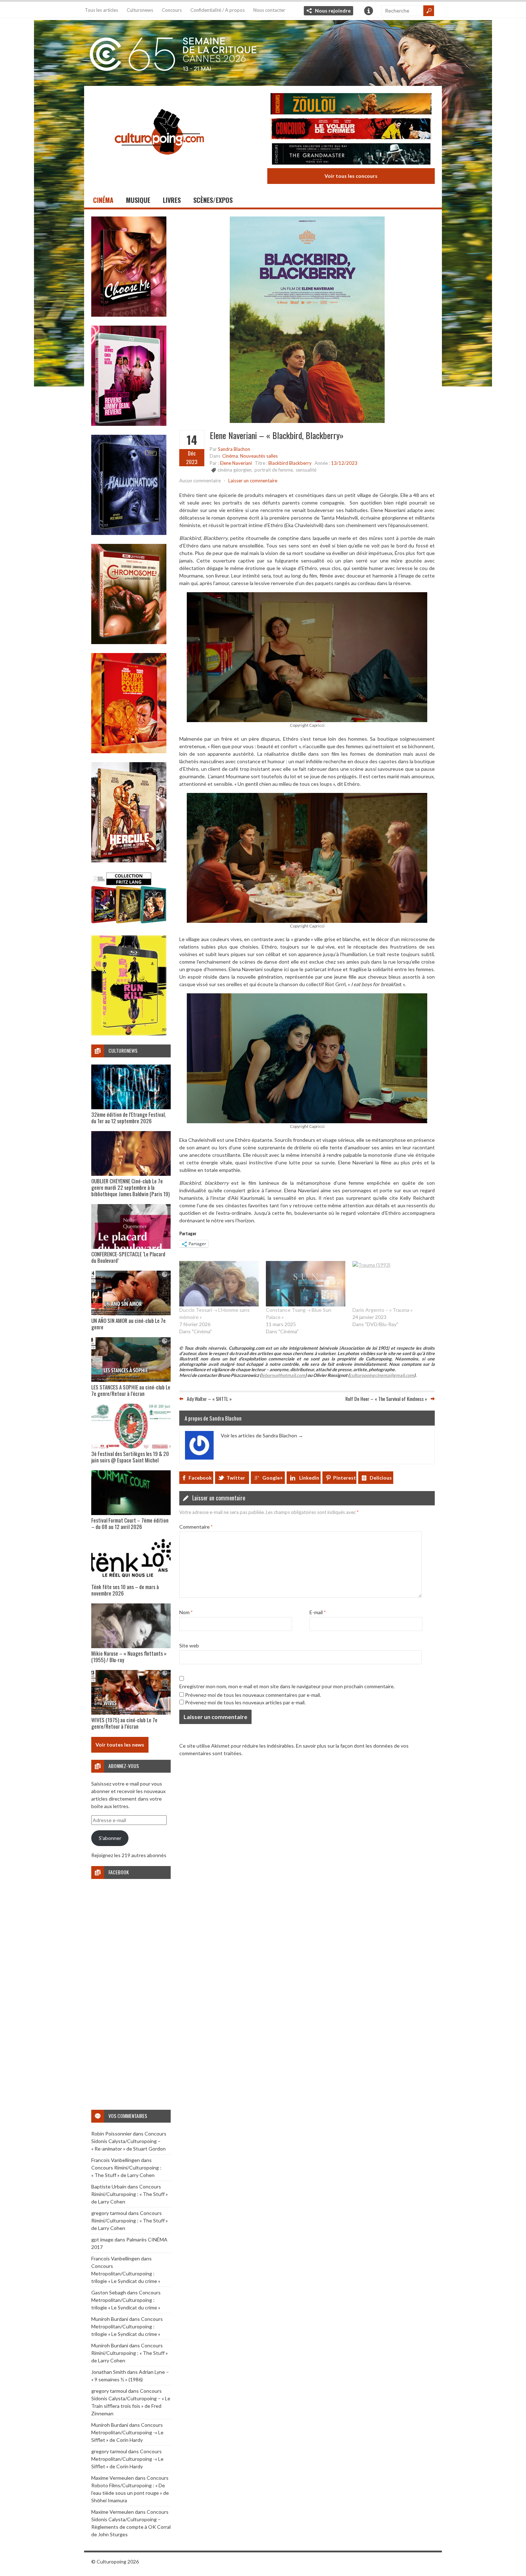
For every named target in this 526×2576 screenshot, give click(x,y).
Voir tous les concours (351, 176)
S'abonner (110, 1838)
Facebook (200, 1478)
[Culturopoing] (159, 164)
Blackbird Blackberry (290, 463)
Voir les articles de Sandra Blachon (262, 1435)
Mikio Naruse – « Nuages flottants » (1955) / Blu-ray (129, 1656)
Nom (186, 1612)
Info (369, 11)
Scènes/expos (213, 200)
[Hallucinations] (129, 533)
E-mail (318, 1612)
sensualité (306, 470)
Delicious (381, 1478)
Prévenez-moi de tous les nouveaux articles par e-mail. (245, 1702)
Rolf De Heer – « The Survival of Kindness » (386, 1399)
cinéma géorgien (235, 470)
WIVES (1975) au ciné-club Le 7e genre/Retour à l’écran (124, 1723)
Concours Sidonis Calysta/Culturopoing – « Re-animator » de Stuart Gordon (129, 2141)
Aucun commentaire (200, 481)
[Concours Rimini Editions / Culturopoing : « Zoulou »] (351, 105)
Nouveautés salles (259, 456)
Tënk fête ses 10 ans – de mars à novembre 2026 (125, 1590)
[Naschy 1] (129, 751)
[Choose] (129, 315)
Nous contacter (269, 10)
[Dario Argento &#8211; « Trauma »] (392, 1284)
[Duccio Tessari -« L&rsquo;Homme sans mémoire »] (219, 1284)
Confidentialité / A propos (218, 10)
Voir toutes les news (120, 1745)
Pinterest (345, 1478)
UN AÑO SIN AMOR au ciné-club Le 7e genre (128, 1324)
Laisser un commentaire (253, 481)
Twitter (236, 1478)
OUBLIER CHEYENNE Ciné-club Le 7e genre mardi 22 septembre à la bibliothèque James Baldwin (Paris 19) (130, 1187)
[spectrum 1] (129, 1034)
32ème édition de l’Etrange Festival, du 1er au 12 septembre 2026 (128, 1117)
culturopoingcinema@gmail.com (382, 1375)
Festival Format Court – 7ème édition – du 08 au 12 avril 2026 (130, 1523)
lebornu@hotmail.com (283, 1375)
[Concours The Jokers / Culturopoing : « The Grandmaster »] (351, 155)
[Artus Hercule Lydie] (129, 860)
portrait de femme (274, 470)
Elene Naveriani (236, 463)
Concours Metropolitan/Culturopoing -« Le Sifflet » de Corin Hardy (127, 2432)
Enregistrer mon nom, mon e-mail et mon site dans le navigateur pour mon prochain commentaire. (287, 1686)
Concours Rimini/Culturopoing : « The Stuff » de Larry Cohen (130, 2194)
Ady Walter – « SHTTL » (209, 1399)
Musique (138, 200)
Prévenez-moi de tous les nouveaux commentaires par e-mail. (253, 1695)
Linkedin (309, 1478)
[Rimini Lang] (129, 924)
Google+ (273, 1478)
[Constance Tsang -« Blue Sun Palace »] (306, 1284)
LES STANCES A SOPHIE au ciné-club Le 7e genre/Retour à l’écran (131, 1390)
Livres (172, 200)
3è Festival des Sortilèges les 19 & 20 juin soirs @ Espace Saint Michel (130, 1457)
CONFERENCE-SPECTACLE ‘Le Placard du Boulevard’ (128, 1257)
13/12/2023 (344, 463)
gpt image (102, 2239)
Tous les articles (101, 10)
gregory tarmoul (109, 2213)
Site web (189, 1645)
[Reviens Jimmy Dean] (129, 424)
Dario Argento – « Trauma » (383, 1310)
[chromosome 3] (129, 642)
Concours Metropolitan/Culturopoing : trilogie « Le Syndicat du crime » (126, 2273)
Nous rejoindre (333, 11)
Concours (172, 10)
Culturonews (140, 10)
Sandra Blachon (234, 449)
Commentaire (196, 1527)
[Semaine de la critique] (263, 52)
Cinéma (103, 200)
